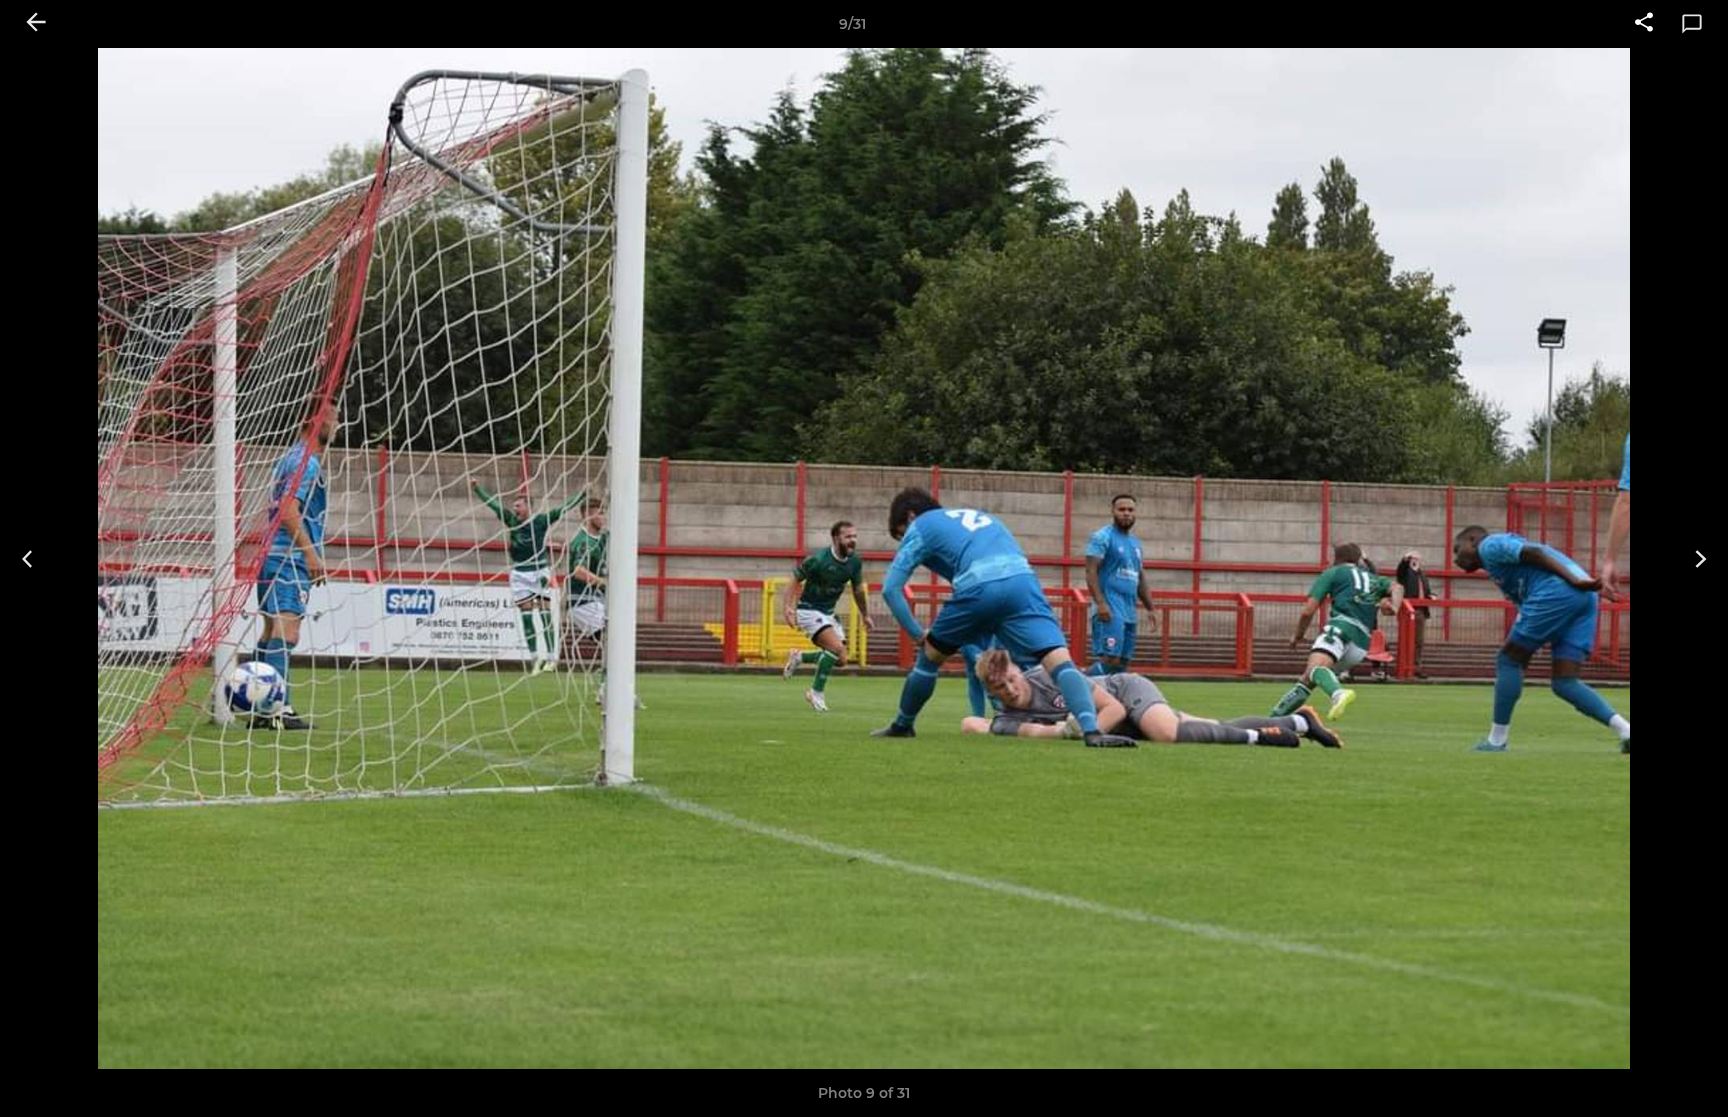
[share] (1644, 24)
